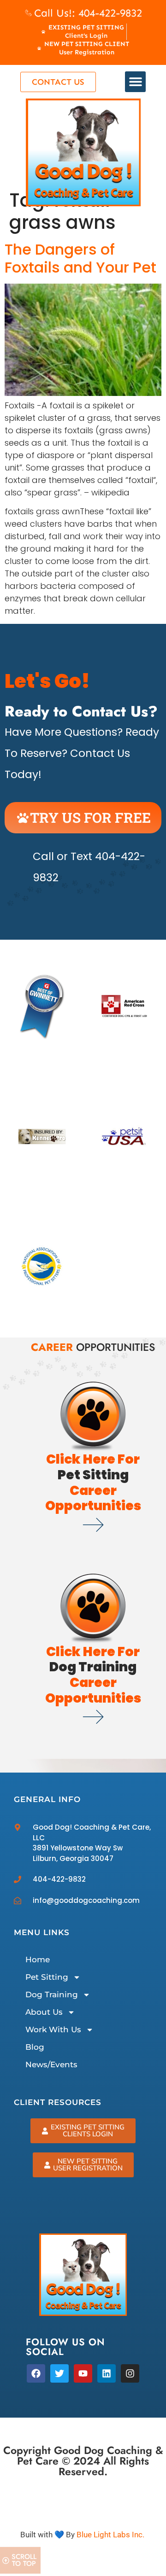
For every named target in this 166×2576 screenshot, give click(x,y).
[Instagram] (130, 2373)
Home (38, 1960)
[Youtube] (83, 2373)
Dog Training (52, 1995)
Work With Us (53, 2029)
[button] (135, 82)
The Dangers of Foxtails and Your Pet (80, 258)
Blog (35, 2047)
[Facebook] (36, 2373)
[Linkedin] (107, 2373)
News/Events (51, 2064)
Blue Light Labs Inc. (110, 2535)
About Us (44, 2012)
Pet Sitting (47, 1977)
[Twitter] (59, 2373)
